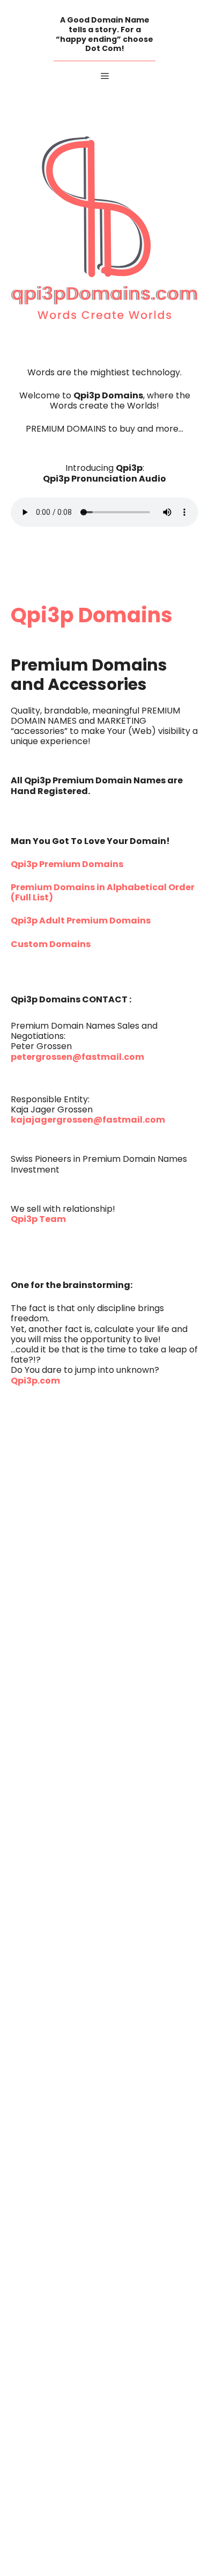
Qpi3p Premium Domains (67, 865)
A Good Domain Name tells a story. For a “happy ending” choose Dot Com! (104, 35)
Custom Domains (51, 945)
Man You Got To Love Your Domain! (90, 842)
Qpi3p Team (38, 1220)
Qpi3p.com (35, 1381)
